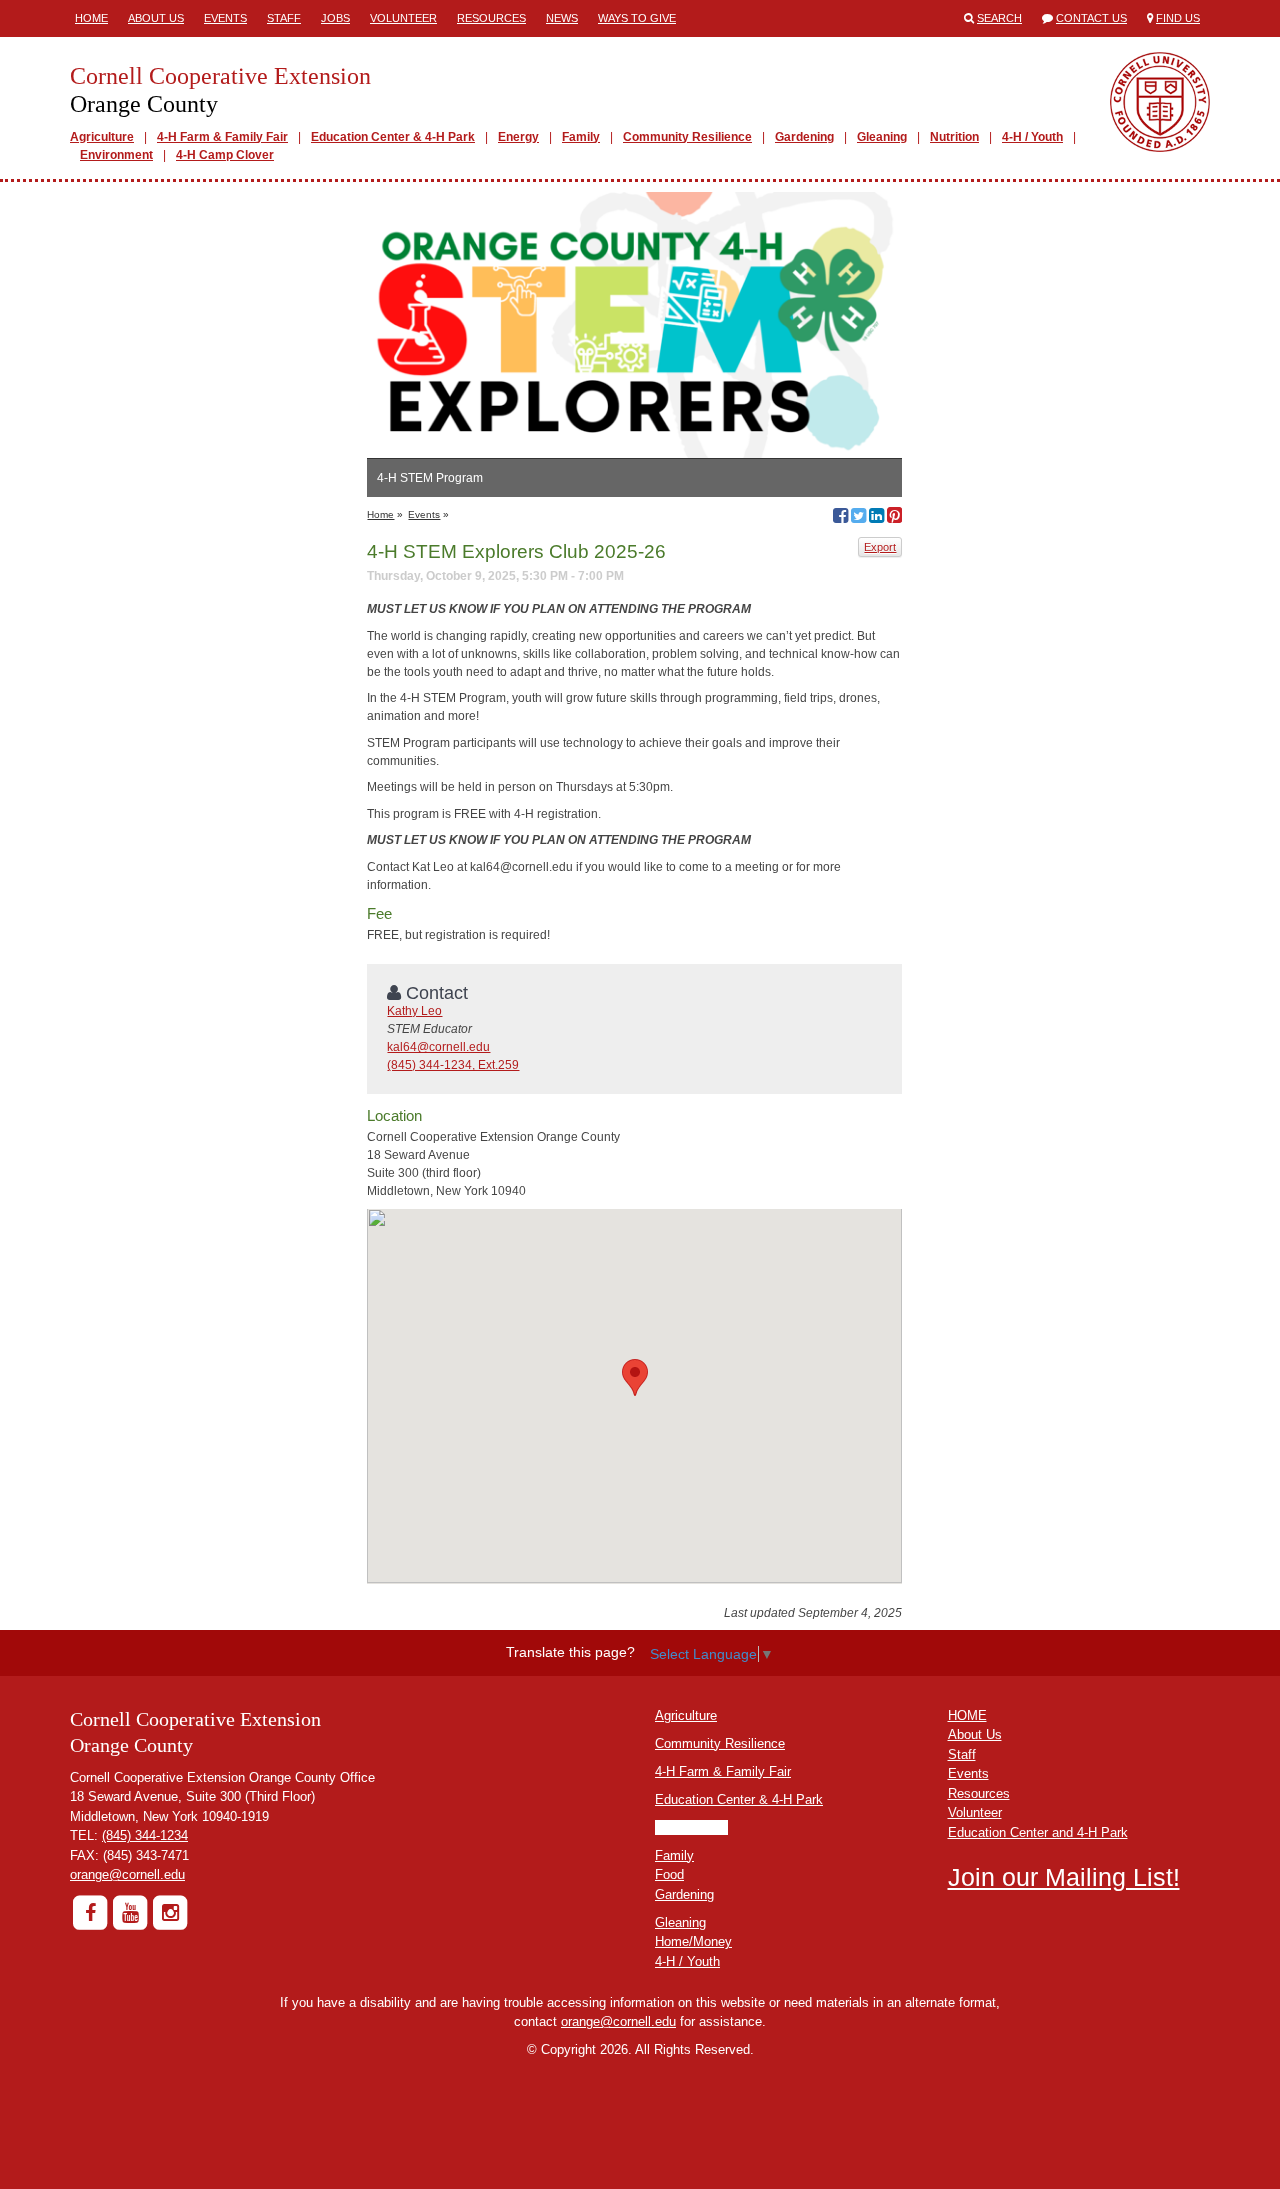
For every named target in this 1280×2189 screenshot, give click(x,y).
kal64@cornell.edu (438, 1047)
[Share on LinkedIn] (876, 518)
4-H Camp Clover (225, 155)
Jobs (335, 18)
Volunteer (403, 18)
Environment (116, 155)
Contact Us (1091, 18)
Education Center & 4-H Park (393, 137)
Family (581, 137)
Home (91, 18)
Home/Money (693, 1941)
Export (880, 547)
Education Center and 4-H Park (1038, 1832)
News (562, 18)
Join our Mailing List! (1064, 1877)
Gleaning (882, 137)
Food (669, 1874)
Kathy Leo (414, 1011)
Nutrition (954, 137)
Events (225, 18)
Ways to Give (637, 18)
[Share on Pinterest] (894, 518)
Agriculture (102, 137)
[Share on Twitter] (858, 518)
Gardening (804, 137)
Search (999, 18)
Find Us (1178, 18)
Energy (518, 137)
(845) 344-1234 (145, 1835)
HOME (967, 1715)
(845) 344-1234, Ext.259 (453, 1065)
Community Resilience (687, 137)
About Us (156, 18)
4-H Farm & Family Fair (222, 137)
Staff (284, 18)
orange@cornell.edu (127, 1874)
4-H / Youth (1032, 137)
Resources (491, 18)
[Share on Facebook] (840, 518)
